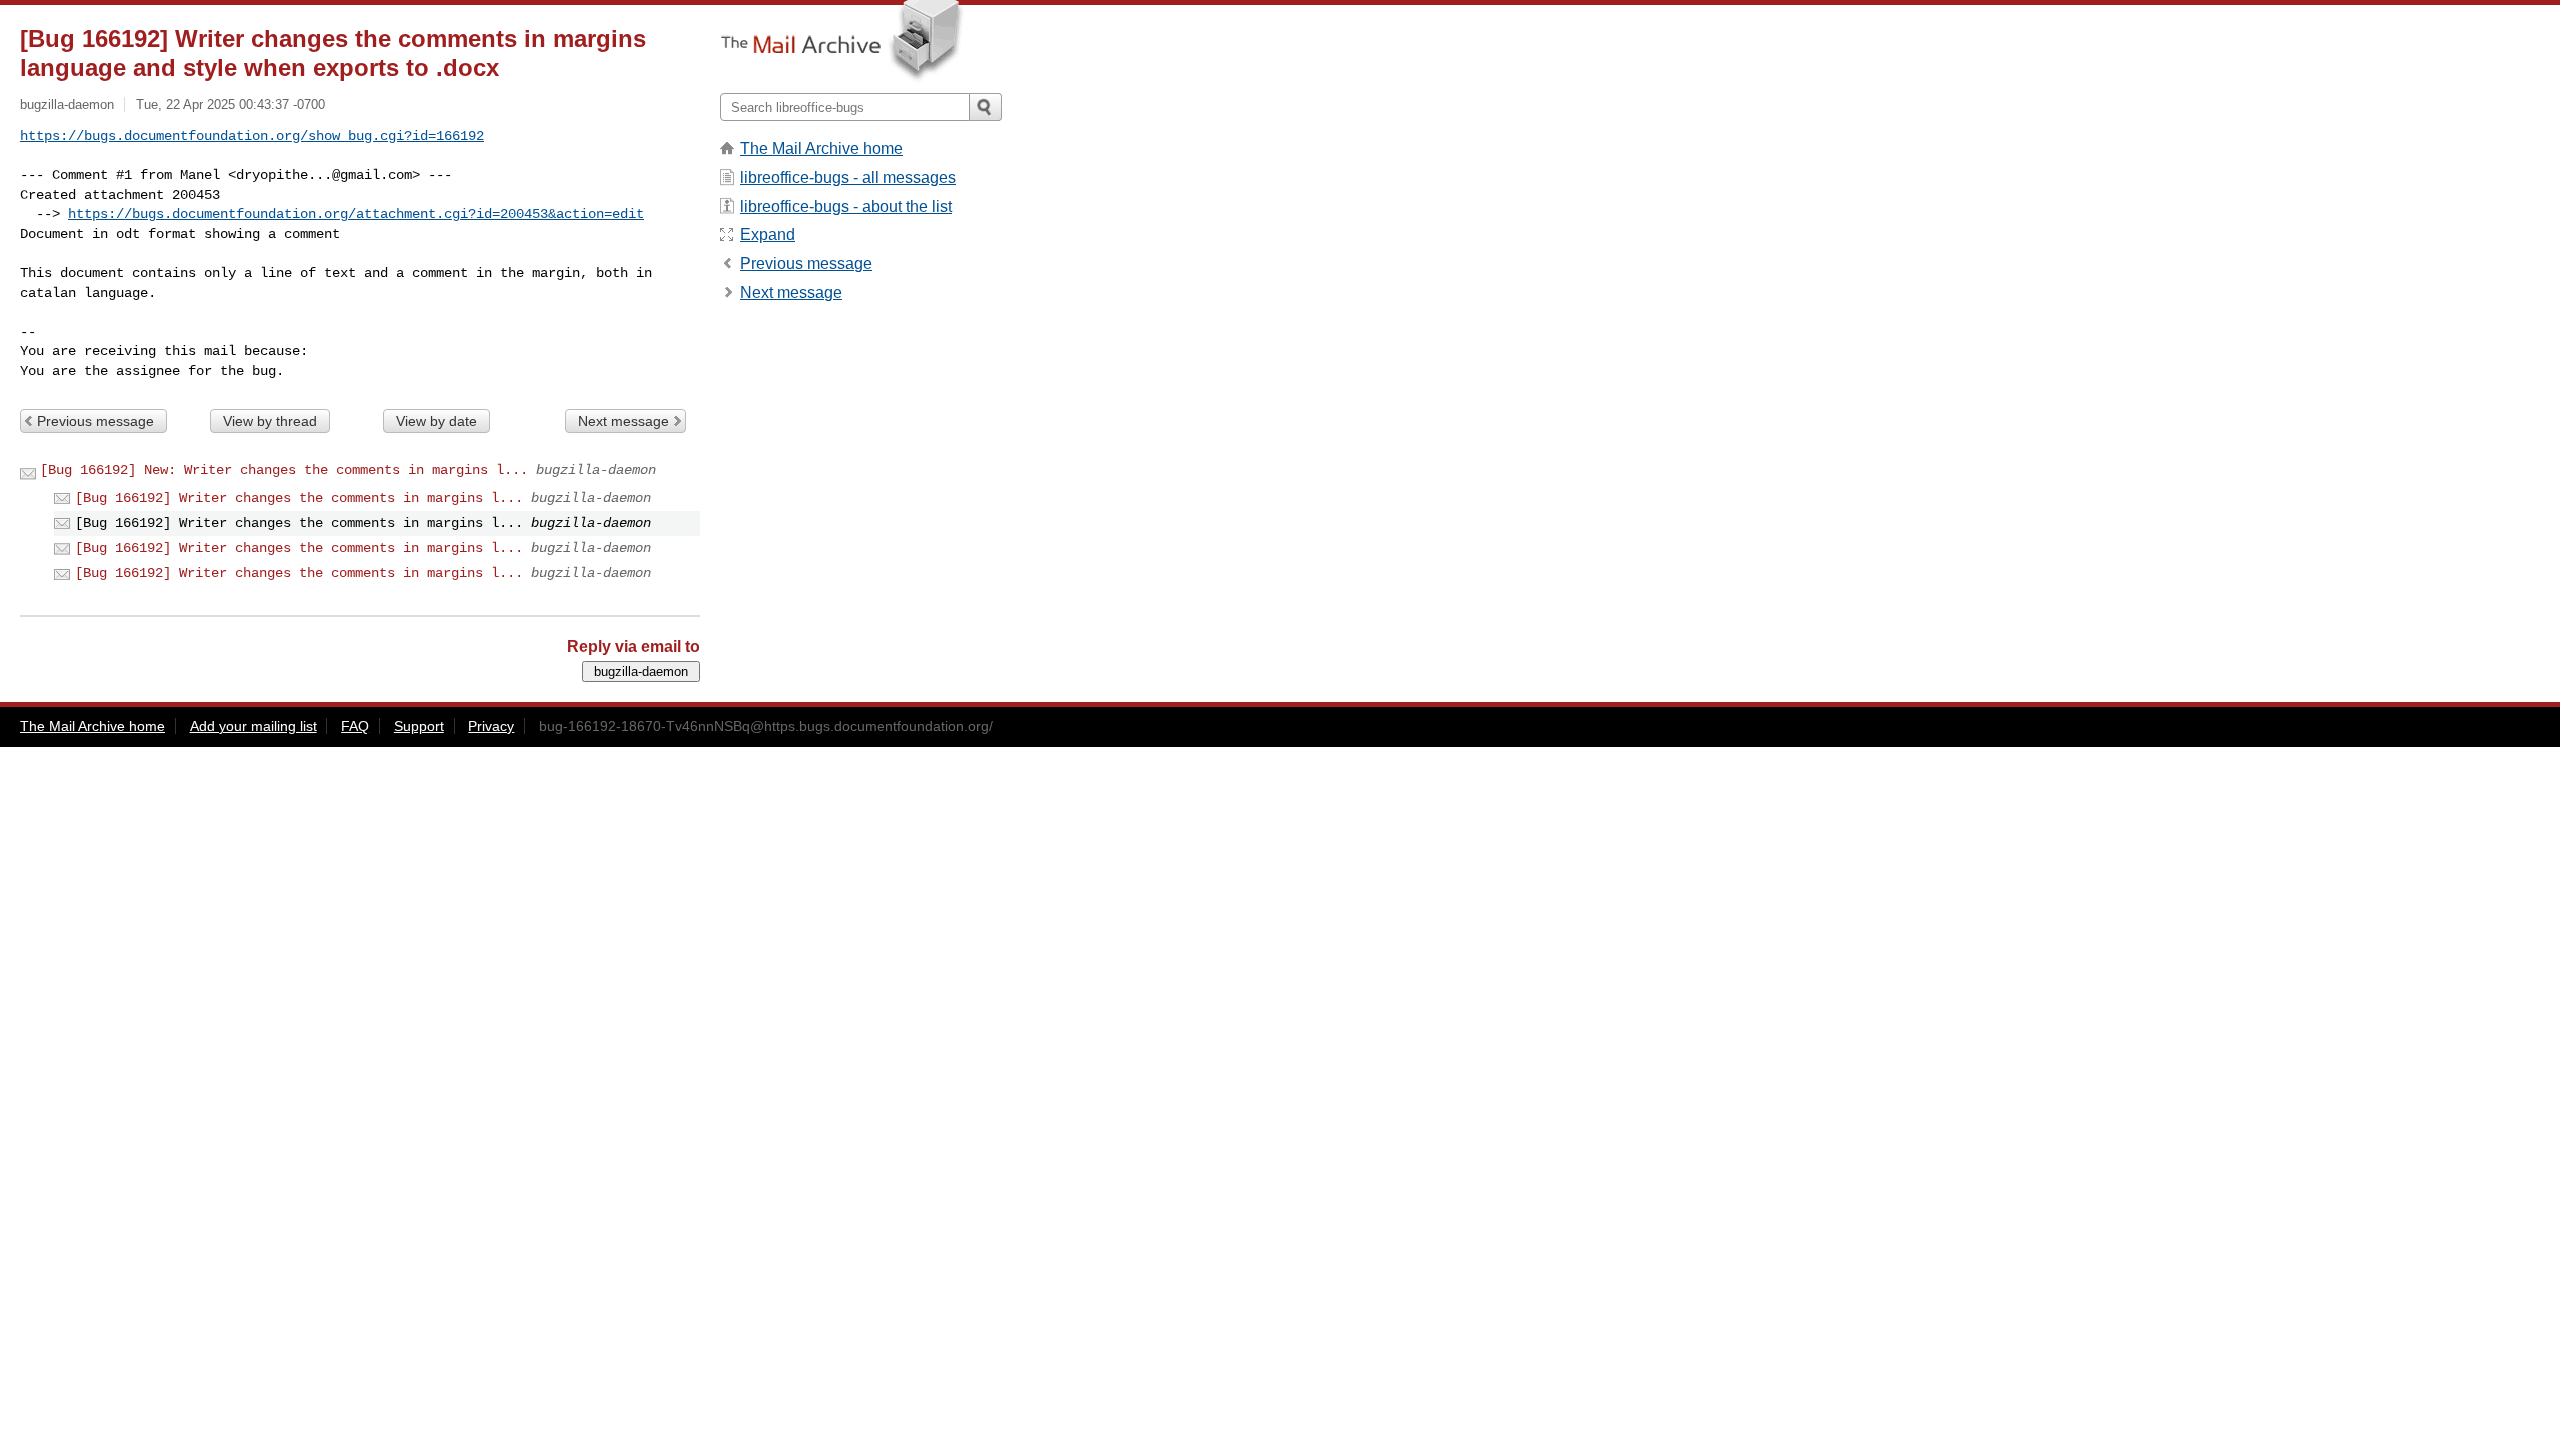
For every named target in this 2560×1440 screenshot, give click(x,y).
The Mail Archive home (821, 148)
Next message (623, 421)
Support (419, 726)
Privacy (491, 726)
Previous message (95, 421)
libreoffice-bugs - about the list (846, 206)
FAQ (355, 726)
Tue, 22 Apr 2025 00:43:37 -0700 (230, 104)
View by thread (270, 421)
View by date (436, 421)
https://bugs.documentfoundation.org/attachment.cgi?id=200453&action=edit (356, 214)
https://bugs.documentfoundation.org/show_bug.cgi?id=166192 (252, 136)
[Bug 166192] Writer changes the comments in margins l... (299, 498)
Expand (767, 234)
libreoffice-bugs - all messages (848, 177)
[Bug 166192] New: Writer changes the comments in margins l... (284, 470)
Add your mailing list (253, 726)
